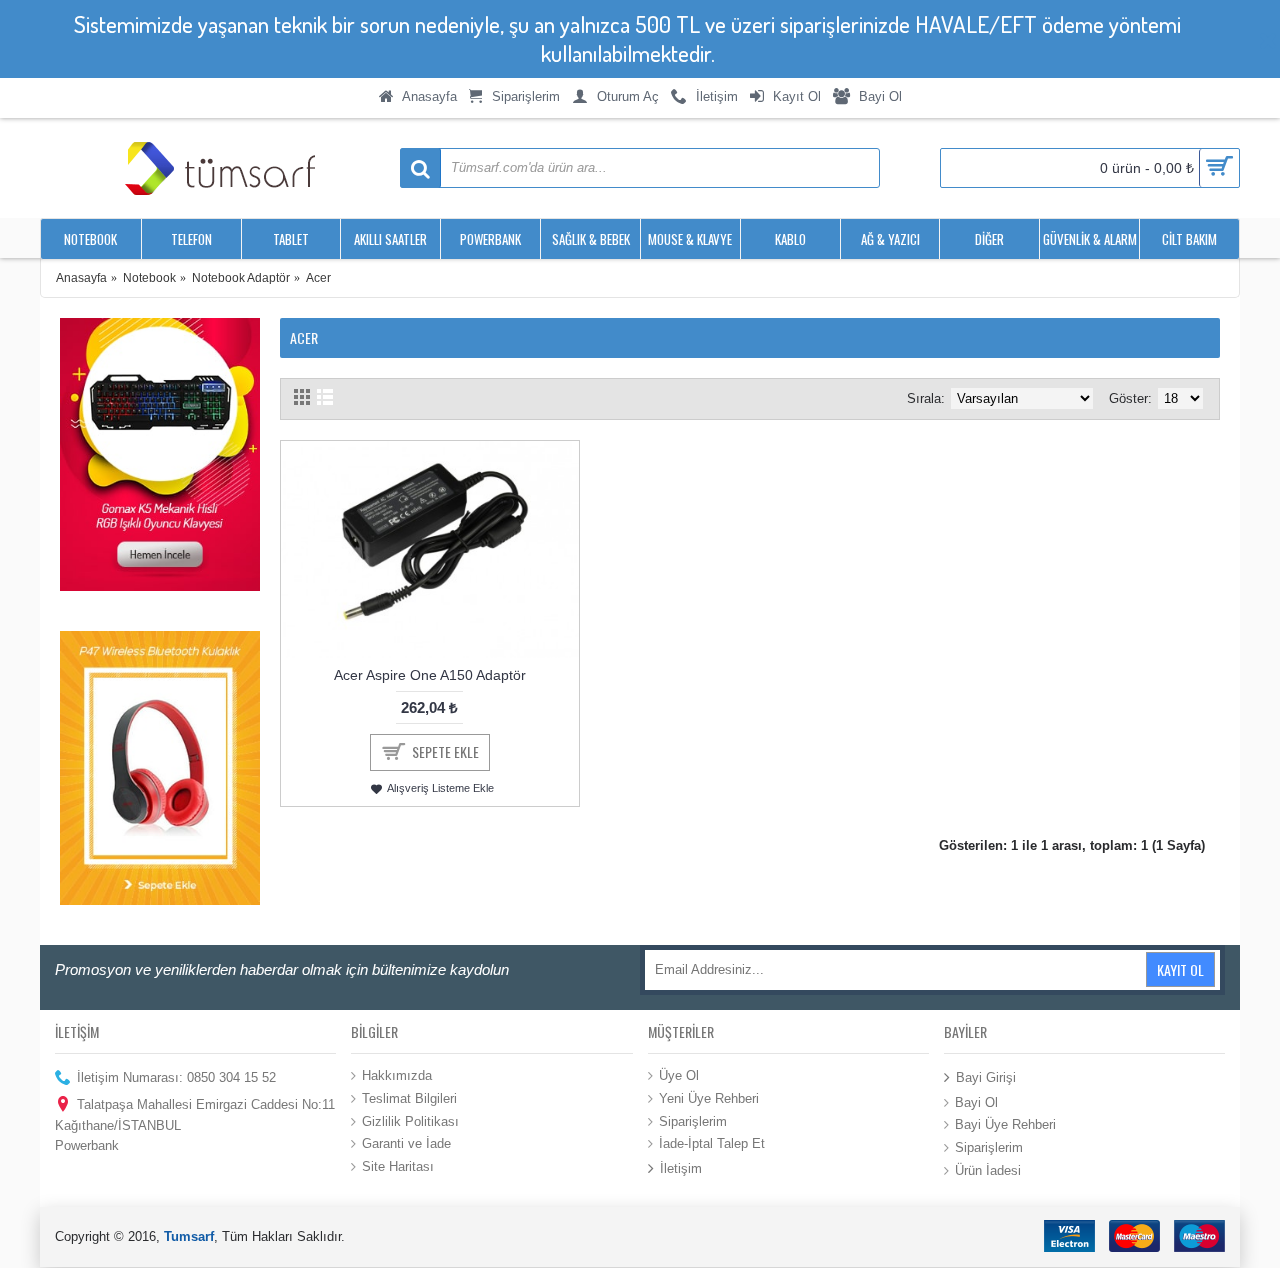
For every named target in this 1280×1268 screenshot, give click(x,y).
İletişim (681, 1167)
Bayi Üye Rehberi (1005, 1124)
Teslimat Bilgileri (409, 1098)
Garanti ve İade (406, 1143)
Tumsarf (189, 1236)
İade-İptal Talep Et (712, 1143)
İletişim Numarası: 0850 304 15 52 (176, 1077)
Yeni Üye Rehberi (709, 1098)
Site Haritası (398, 1165)
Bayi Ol (976, 1102)
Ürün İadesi (988, 1169)
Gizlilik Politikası (410, 1120)
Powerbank (87, 1145)
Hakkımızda (397, 1075)
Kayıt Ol (1180, 969)
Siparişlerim (693, 1120)
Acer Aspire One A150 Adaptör (430, 675)
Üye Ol (679, 1075)
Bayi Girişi (986, 1077)
